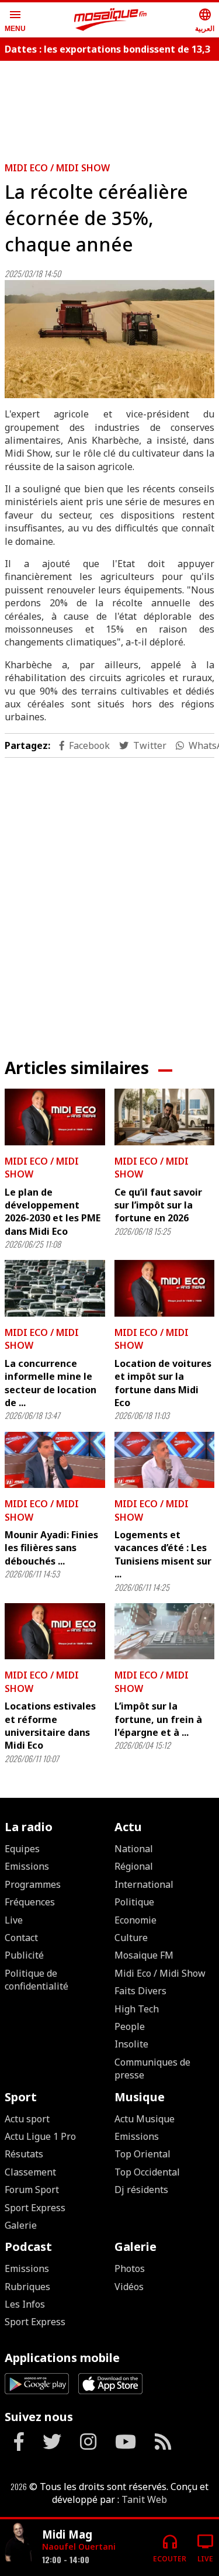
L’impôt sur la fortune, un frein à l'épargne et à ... (158, 1719)
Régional (134, 1866)
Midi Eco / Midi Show (57, 168)
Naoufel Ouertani (79, 2546)
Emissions (27, 1866)
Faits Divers (140, 1991)
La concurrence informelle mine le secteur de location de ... (51, 1383)
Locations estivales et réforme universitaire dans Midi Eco (50, 1726)
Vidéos (129, 2287)
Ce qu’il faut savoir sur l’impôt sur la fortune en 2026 (158, 1205)
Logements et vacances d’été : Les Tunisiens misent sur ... (163, 1554)
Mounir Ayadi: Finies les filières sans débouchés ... (51, 1548)
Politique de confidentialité (36, 1980)
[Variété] (19, 2543)
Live (14, 1920)
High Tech (137, 2009)
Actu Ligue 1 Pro (40, 2136)
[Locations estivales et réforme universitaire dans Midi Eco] (55, 1631)
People (130, 2026)
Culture (131, 1938)
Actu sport (27, 2119)
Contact (21, 1938)
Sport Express (35, 2208)
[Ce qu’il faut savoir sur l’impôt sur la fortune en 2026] (165, 1117)
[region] (110, 899)
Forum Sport (32, 2190)
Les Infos (25, 2304)
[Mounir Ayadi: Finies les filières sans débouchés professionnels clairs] (55, 1460)
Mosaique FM (144, 1955)
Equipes (22, 1849)
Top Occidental (147, 2172)
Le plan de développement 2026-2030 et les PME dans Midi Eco (53, 1212)
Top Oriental (142, 2154)
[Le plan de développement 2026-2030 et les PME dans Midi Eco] (55, 1117)
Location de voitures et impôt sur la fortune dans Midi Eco (163, 1383)
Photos (130, 2268)
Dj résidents (141, 2190)
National (134, 1849)
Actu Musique (145, 2119)
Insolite (131, 2044)
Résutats (24, 2154)
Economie (135, 1920)
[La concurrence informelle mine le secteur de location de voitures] (55, 1288)
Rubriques (27, 2287)
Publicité (24, 1955)
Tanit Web (144, 2499)
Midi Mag (67, 2534)
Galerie (21, 2225)
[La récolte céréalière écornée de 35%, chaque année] (109, 339)
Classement (30, 2172)
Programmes (33, 1884)
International (144, 1884)
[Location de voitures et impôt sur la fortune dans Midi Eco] (165, 1288)
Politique (134, 1902)
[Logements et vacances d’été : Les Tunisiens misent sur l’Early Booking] (165, 1460)
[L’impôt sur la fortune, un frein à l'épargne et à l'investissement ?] (165, 1631)
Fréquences (30, 1902)
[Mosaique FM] (110, 20)
